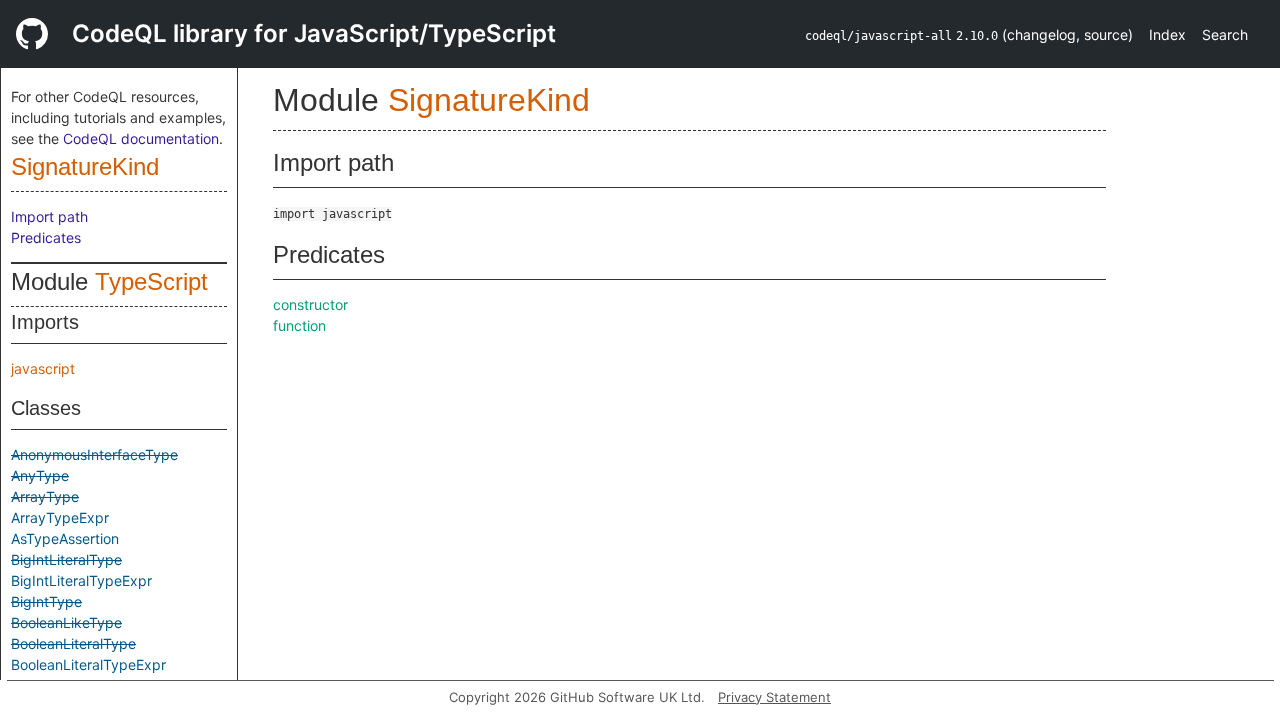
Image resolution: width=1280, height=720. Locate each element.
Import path (49, 216)
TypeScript (151, 281)
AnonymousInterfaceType (94, 454)
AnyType (40, 475)
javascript (43, 368)
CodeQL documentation (141, 138)
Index (1167, 34)
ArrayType (45, 496)
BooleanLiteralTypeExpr (88, 664)
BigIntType (46, 601)
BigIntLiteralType (66, 559)
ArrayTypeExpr (60, 517)
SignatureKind (85, 166)
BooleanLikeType (66, 622)
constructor (310, 304)
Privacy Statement (774, 697)
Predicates (46, 237)
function (299, 325)
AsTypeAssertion (65, 538)
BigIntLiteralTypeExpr (81, 580)
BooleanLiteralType (73, 643)
